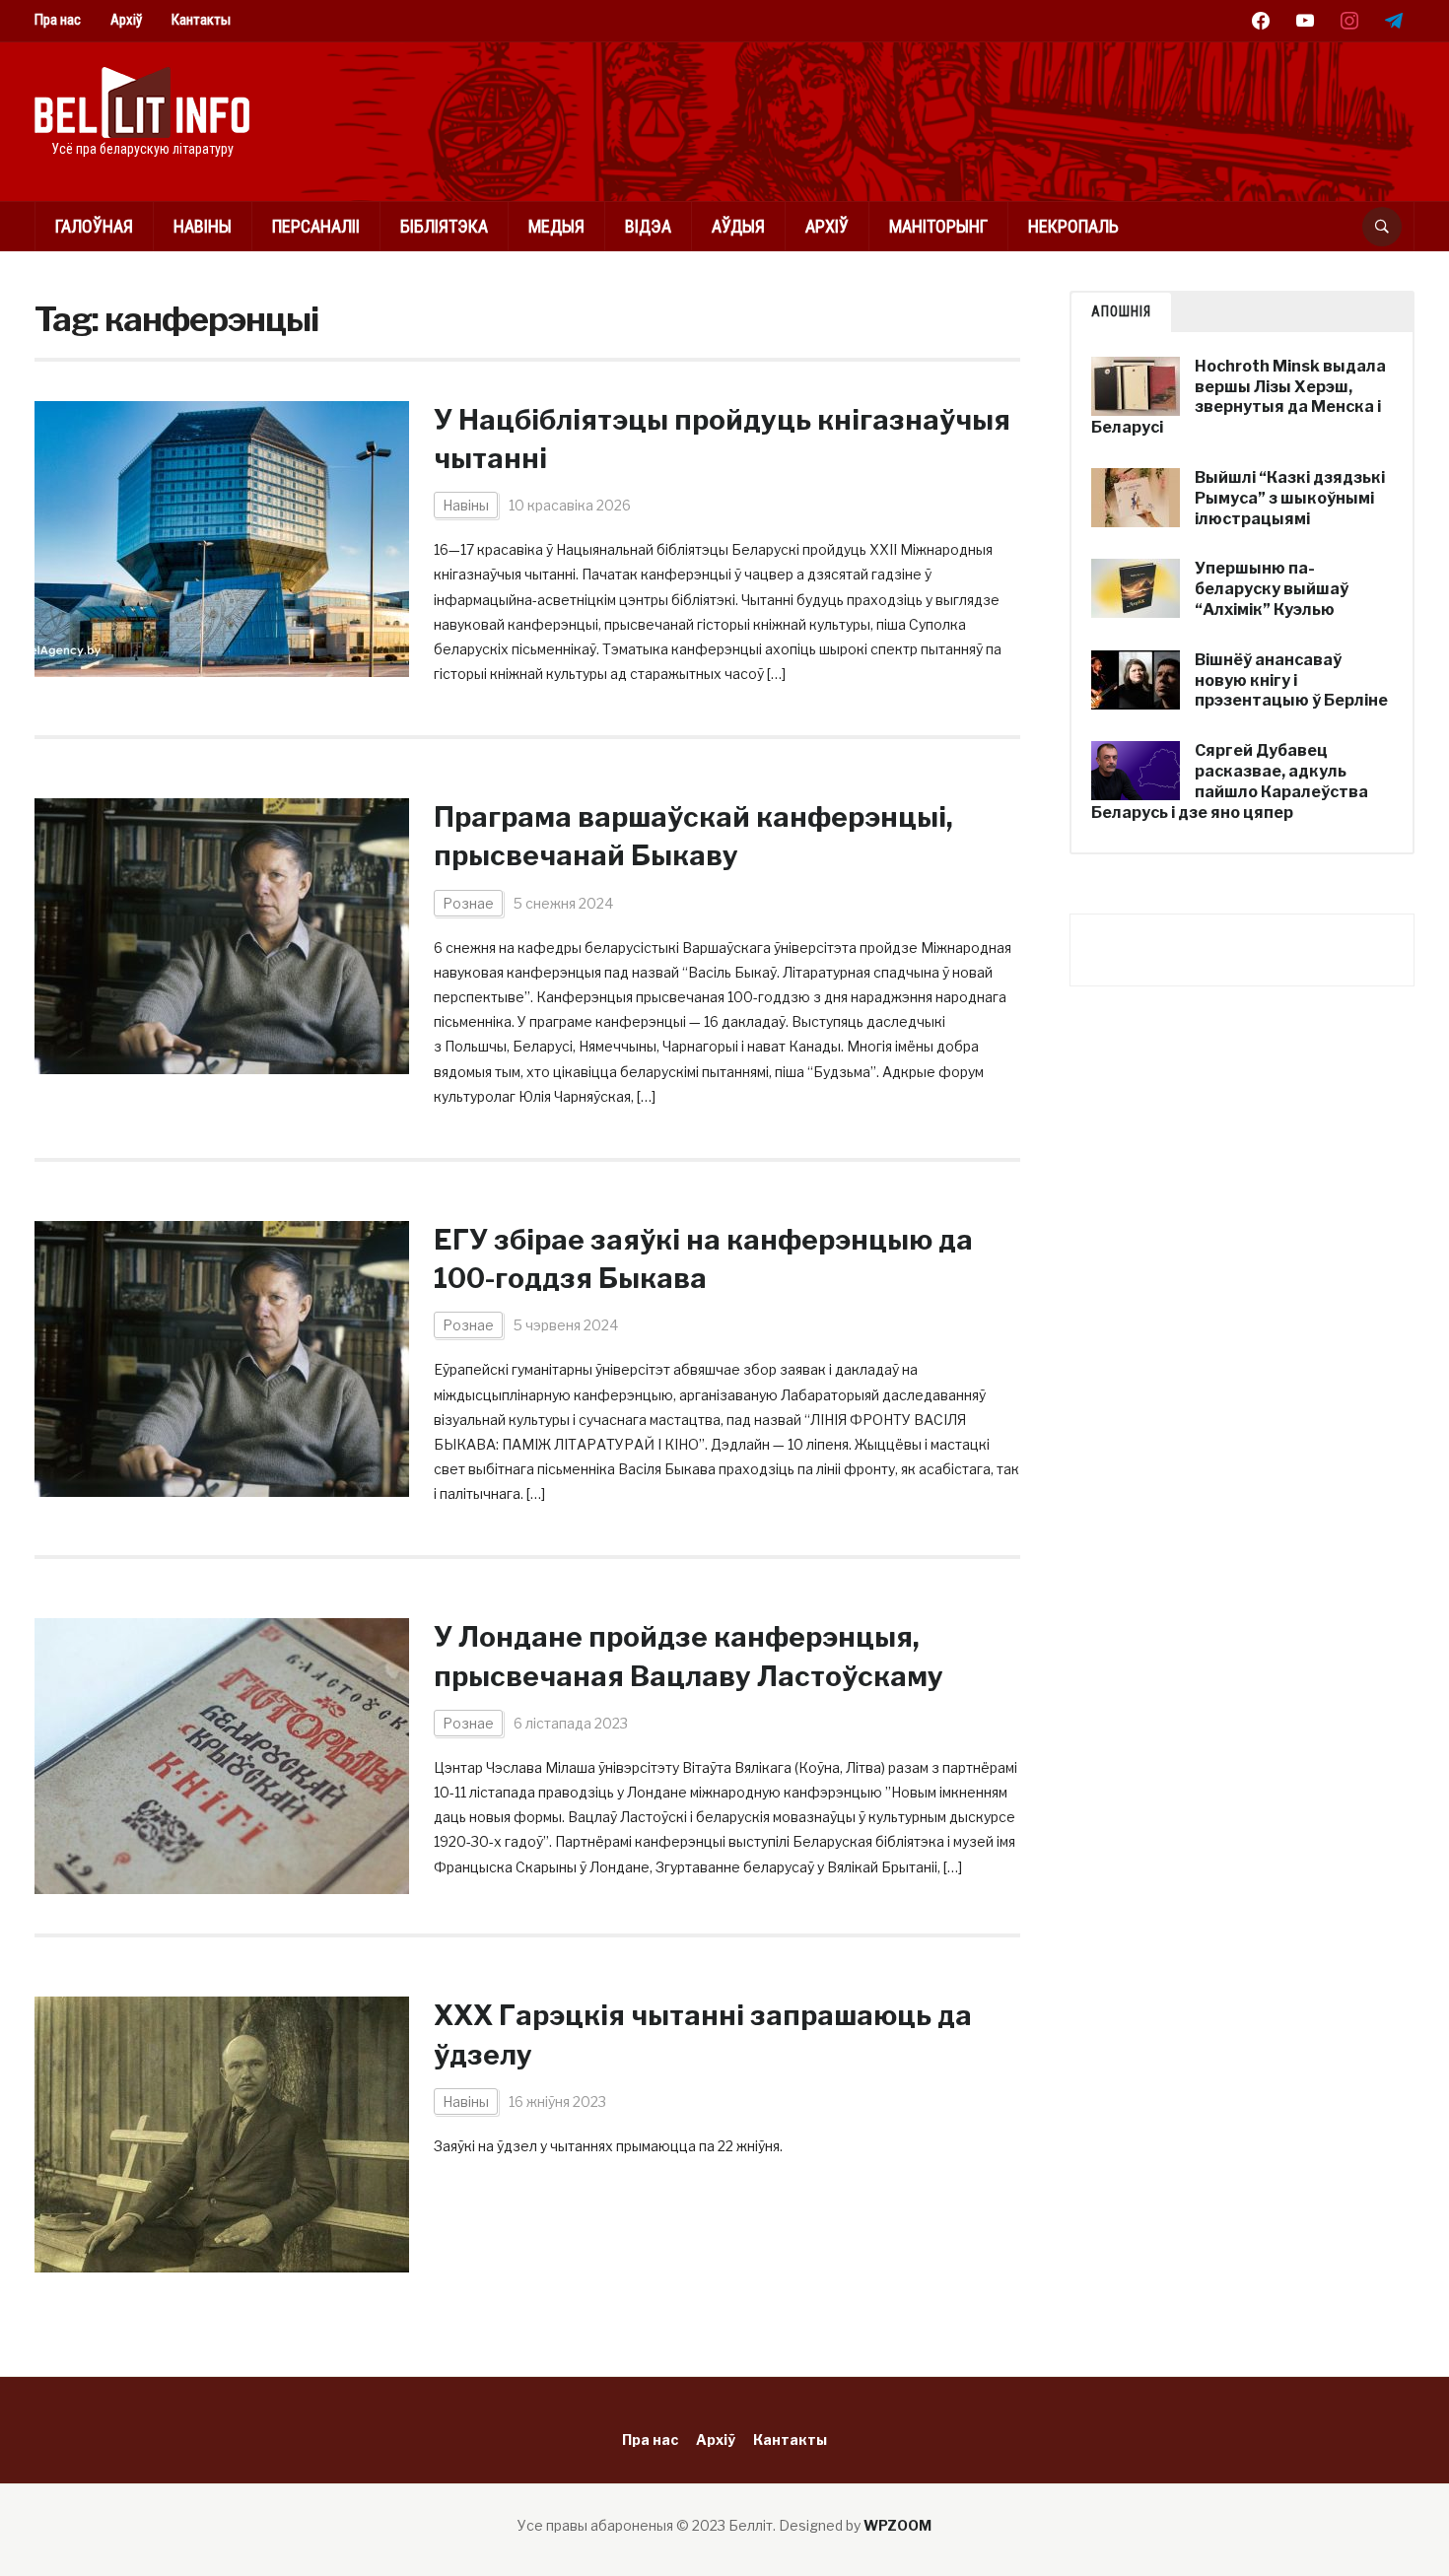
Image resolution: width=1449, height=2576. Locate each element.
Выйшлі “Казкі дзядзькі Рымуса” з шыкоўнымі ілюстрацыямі (1290, 498)
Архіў (126, 20)
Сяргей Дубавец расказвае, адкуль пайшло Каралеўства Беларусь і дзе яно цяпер (1230, 781)
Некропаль (1073, 226)
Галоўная (94, 226)
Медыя (556, 226)
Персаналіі (316, 226)
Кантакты (201, 20)
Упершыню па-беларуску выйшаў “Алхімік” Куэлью (1272, 589)
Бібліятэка (444, 226)
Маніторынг (938, 226)
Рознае (468, 903)
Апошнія (1121, 311)
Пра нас (58, 20)
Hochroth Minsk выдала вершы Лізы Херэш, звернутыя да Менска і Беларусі (1239, 397)
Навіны (203, 226)
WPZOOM (897, 2525)
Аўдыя (738, 226)
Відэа (648, 226)
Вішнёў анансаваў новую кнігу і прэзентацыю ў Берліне (1291, 680)
